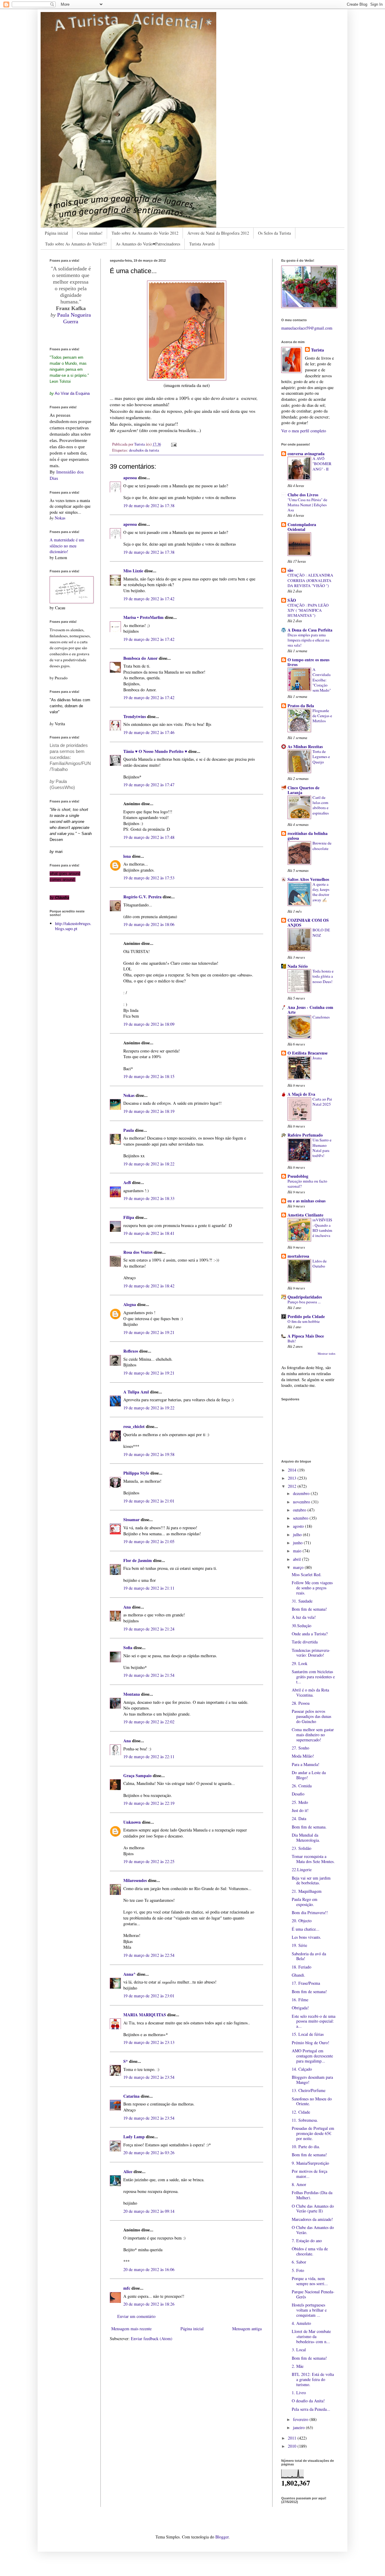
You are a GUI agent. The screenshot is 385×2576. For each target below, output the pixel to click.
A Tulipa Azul (136, 1392)
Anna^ (129, 1974)
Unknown (132, 1822)
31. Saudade (302, 1601)
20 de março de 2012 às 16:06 (149, 2269)
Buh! (292, 1341)
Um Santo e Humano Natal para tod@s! (322, 1148)
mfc (127, 2288)
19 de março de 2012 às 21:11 (149, 1588)
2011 (293, 2438)
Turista (317, 350)
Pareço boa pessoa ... (304, 1302)
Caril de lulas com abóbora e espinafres (321, 805)
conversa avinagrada (306, 454)
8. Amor (299, 2184)
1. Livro (299, 2393)
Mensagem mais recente (131, 2329)
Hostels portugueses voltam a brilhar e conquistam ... (309, 2310)
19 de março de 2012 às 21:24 (149, 1629)
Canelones (321, 1017)
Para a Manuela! (306, 1764)
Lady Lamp (134, 2137)
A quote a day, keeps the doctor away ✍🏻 (321, 892)
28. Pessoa (301, 1703)
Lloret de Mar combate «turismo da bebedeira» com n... (311, 2336)
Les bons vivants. (306, 1937)
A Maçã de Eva (301, 1094)
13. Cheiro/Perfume (309, 2090)
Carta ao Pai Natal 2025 (322, 1102)
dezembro (302, 1493)
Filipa (129, 1217)
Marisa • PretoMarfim (143, 617)
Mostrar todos (326, 1353)
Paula (129, 1130)
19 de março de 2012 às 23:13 (149, 2042)
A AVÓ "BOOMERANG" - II (322, 464)
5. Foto (298, 2270)
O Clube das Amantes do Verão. (313, 2230)
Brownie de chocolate (322, 846)
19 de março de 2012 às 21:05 (149, 1541)
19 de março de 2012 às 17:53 (149, 878)
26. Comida (302, 1786)
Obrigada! (300, 2008)
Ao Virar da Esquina (72, 393)
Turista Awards (202, 244)
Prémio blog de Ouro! (311, 2043)
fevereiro (301, 2419)
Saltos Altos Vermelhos (308, 879)
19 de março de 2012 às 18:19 (149, 1111)
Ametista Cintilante (305, 1215)
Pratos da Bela (301, 706)
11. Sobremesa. (305, 2120)
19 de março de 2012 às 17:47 (149, 785)
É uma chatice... (306, 1929)
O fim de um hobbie (304, 1321)
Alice (128, 2171)
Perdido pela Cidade (306, 1316)
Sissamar (131, 1519)
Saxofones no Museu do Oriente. (312, 2101)
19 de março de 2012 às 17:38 (149, 505)
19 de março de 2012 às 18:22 (149, 1164)
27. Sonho (300, 1748)
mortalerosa (298, 1256)
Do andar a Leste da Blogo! (309, 1775)
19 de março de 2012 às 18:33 (149, 1198)
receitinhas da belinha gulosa (308, 836)
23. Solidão (302, 1848)
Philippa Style (136, 1473)
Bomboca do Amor (140, 658)
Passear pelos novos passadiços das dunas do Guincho (311, 1716)
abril (297, 1559)
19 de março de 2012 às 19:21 (149, 1332)
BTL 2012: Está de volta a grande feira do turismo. (313, 2379)
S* (126, 2061)
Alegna (130, 1304)
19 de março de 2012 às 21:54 (149, 1675)
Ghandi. (299, 1975)
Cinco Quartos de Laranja (303, 790)
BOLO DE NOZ (321, 932)
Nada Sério (298, 966)
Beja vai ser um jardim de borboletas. (311, 1880)
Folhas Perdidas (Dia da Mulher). (312, 2195)
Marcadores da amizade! (312, 2219)
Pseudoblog (298, 1176)
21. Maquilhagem (307, 1891)
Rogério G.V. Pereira (142, 897)
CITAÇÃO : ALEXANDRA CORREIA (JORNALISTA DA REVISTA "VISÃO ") (310, 580)
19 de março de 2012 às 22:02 (149, 1722)
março (299, 1567)
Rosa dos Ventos (138, 1252)
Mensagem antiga (247, 2329)
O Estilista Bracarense (308, 1053)
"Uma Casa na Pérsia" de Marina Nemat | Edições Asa (307, 505)
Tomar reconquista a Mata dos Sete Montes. (313, 1859)
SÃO (292, 600)
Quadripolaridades (305, 1297)
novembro (302, 1502)
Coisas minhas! (90, 233)
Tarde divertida (305, 1642)
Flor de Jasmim (138, 1560)
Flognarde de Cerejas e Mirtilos (322, 716)
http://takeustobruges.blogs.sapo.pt (73, 926)
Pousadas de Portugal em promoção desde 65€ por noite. (313, 2133)
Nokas (129, 1095)
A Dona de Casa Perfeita (310, 630)
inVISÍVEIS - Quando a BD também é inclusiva (322, 1228)
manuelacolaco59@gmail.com (307, 328)
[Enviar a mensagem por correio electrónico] (173, 444)
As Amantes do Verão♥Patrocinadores (148, 244)
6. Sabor (299, 2262)
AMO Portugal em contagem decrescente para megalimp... (312, 2056)
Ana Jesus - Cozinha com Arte (310, 1010)
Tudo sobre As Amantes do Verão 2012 (145, 233)
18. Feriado (302, 1967)
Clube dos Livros (303, 495)
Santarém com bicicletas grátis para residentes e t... (313, 1677)
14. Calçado (302, 2069)
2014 (293, 1470)
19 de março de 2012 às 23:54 (149, 2077)
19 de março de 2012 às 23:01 (149, 1996)
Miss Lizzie (133, 571)
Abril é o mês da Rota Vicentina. (310, 1692)
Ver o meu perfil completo (304, 431)
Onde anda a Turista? (310, 1634)
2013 (293, 1478)
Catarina (131, 2096)
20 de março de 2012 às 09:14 (149, 2211)
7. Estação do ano (307, 2241)
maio (298, 1551)
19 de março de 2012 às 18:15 (149, 1076)
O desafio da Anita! (308, 2401)
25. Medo (300, 1802)
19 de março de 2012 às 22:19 (149, 1803)
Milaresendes (135, 1880)
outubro (300, 1510)
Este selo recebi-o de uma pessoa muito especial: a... (314, 2021)
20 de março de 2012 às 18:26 (149, 2304)
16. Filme (300, 2000)
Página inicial (56, 233)
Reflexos (131, 1351)
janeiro (299, 2427)
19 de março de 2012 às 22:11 (149, 1757)
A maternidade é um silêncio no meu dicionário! (67, 546)
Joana (317, 1058)
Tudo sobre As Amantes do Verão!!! (76, 244)
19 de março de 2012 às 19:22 (149, 1408)
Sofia (128, 1647)
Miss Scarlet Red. (307, 1574)
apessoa (130, 478)
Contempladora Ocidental (302, 527)
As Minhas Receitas (305, 746)
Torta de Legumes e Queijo (321, 757)
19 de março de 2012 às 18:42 (149, 1286)
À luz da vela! (304, 1617)
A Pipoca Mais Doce (306, 1336)
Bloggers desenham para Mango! (312, 2080)
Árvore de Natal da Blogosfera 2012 (218, 233)
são (290, 570)
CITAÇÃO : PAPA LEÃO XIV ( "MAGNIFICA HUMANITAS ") (308, 610)
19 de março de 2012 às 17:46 (149, 732)
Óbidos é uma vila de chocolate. (310, 2251)
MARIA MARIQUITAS (145, 2015)
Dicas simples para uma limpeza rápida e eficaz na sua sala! (308, 640)
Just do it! (300, 1810)
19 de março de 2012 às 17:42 (149, 599)
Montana (132, 1694)
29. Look (300, 1663)
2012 (293, 1486)
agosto (299, 1526)
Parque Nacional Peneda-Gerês (313, 2294)
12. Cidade (301, 2112)
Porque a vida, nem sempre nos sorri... (310, 2281)
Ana (127, 1607)
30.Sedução (302, 1626)
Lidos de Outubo (320, 1264)
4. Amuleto (301, 2323)
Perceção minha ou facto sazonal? (307, 1184)
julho (298, 1535)
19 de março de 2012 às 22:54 (149, 1955)
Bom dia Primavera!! (310, 1912)
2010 (293, 2446)
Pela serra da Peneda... (311, 2409)
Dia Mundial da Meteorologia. (306, 1838)
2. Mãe (298, 2366)
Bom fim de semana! (309, 1609)
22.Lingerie (302, 1870)
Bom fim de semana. (309, 1827)
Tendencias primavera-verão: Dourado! (311, 1653)
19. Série (299, 1945)
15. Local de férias (308, 2034)
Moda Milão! (303, 1756)
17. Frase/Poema (306, 1983)
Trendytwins (135, 716)
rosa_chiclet (134, 1426)
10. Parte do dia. (306, 2147)
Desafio (298, 1794)
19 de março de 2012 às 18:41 (149, 1233)
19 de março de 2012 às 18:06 (149, 924)
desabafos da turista (144, 450)
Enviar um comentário (136, 2316)
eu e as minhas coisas (306, 1201)
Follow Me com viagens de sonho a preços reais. (312, 1588)
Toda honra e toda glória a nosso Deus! (323, 976)
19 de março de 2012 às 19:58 (149, 1454)
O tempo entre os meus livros (308, 662)
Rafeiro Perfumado (305, 1135)
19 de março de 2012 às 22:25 (149, 1861)
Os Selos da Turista (274, 233)
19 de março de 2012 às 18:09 (149, 1024)
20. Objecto (302, 1921)
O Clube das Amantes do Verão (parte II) (313, 2209)
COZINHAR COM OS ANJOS (308, 923)
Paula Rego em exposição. (305, 1902)
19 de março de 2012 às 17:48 (149, 837)
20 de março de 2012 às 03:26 (149, 2153)
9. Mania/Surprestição (310, 2163)
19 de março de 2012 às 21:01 (149, 1501)
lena (127, 856)
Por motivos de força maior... (310, 2174)
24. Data (299, 1818)
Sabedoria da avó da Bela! (309, 1956)
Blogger (222, 2537)
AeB (128, 1182)
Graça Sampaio (137, 1775)
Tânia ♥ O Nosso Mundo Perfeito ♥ (155, 751)
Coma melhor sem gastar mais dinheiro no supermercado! (313, 1735)
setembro (301, 1518)
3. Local (299, 2350)
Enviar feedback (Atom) (152, 2338)
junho (298, 1543)
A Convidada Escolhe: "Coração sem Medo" (322, 680)
